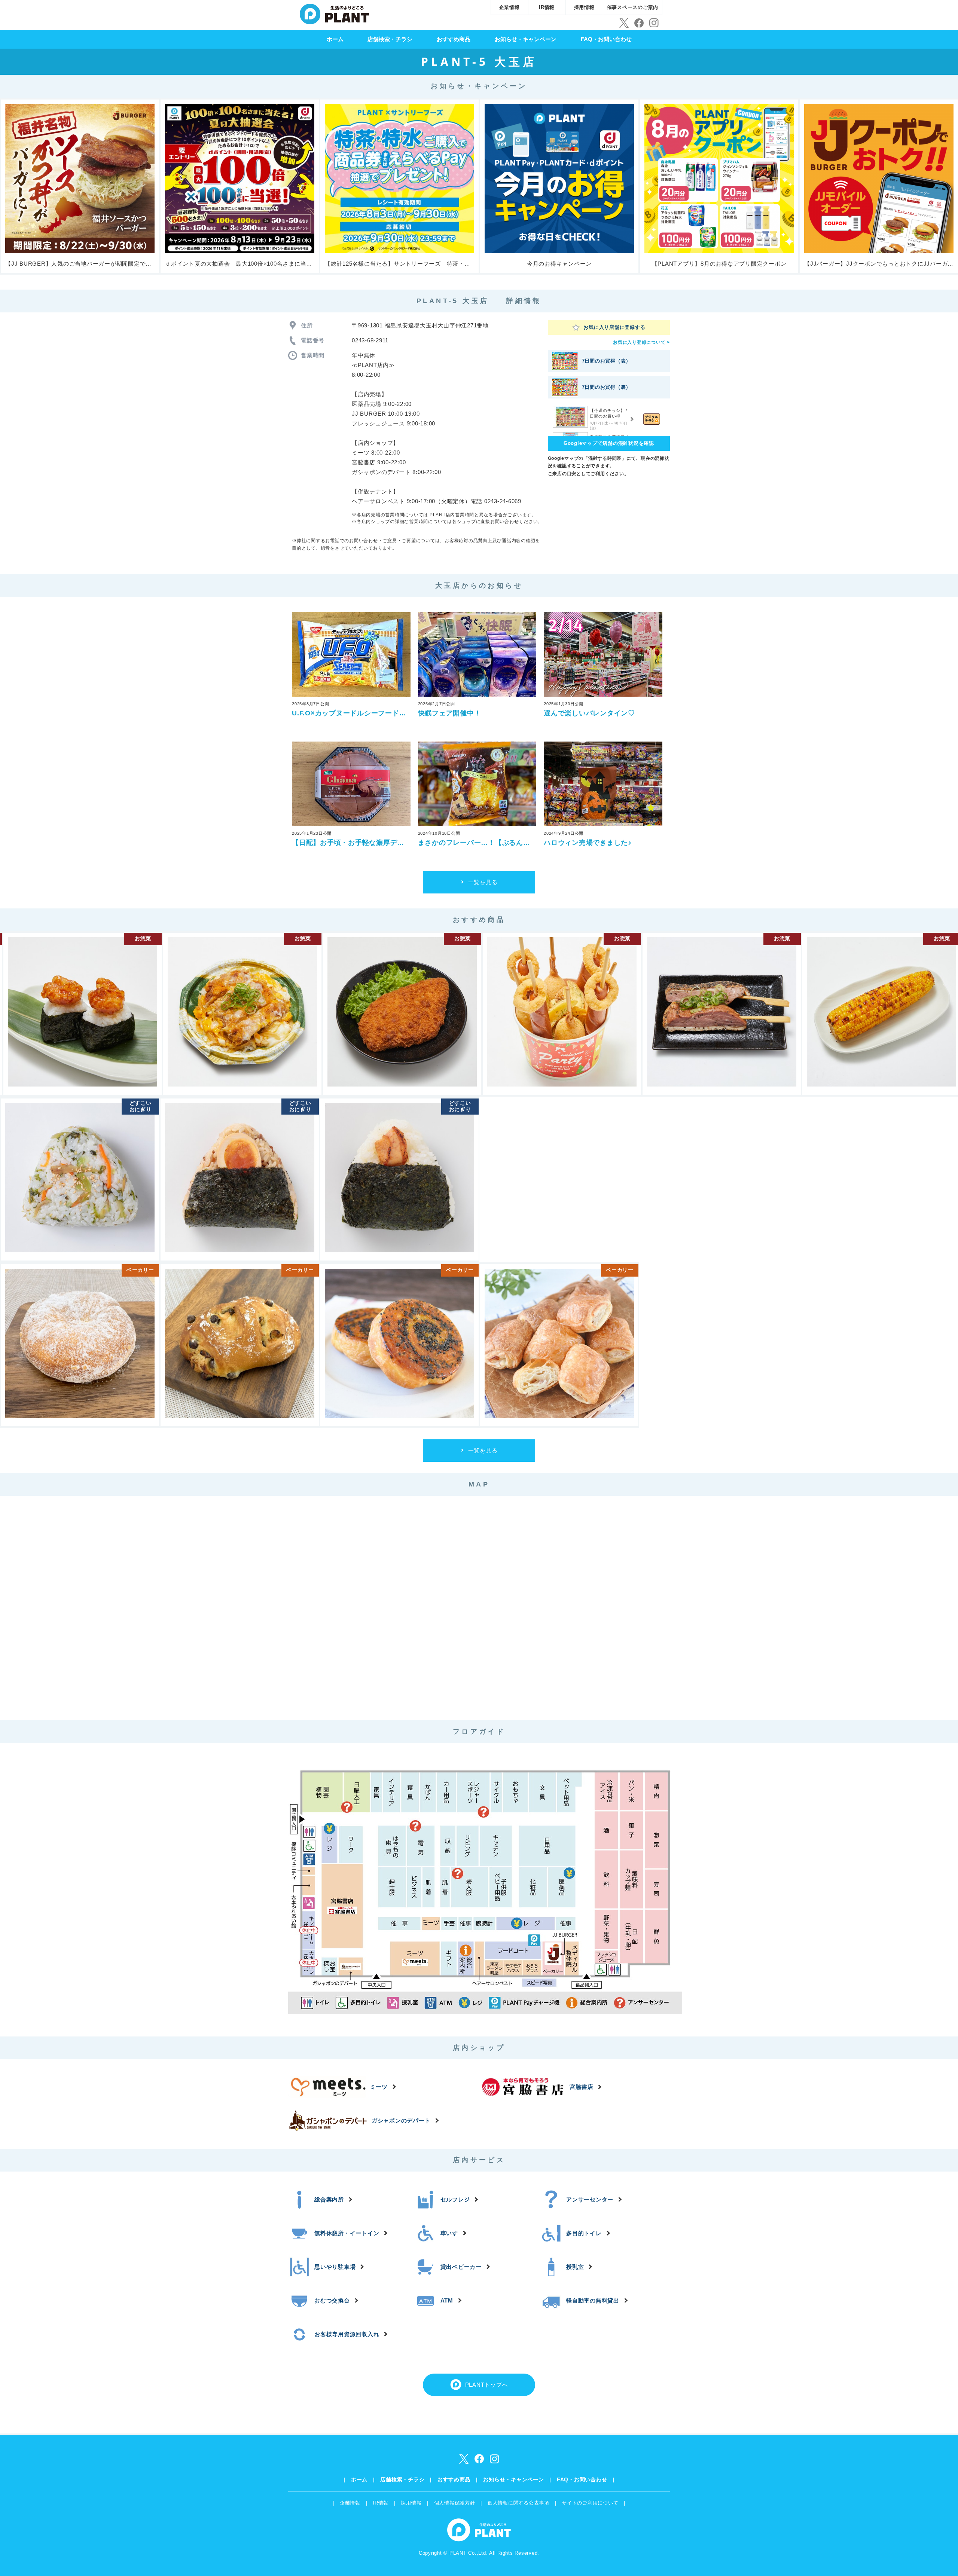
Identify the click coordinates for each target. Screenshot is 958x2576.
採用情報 (584, 7)
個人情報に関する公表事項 (518, 2503)
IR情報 (547, 7)
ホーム (335, 39)
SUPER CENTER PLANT (334, 13)
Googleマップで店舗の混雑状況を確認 (609, 443)
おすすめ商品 (454, 39)
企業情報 (509, 7)
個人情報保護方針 (455, 2503)
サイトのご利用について (590, 2503)
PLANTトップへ (487, 2385)
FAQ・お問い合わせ (606, 39)
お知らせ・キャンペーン (526, 39)
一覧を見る (483, 882)
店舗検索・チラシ (390, 39)
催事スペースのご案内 (633, 7)
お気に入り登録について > (641, 342)
